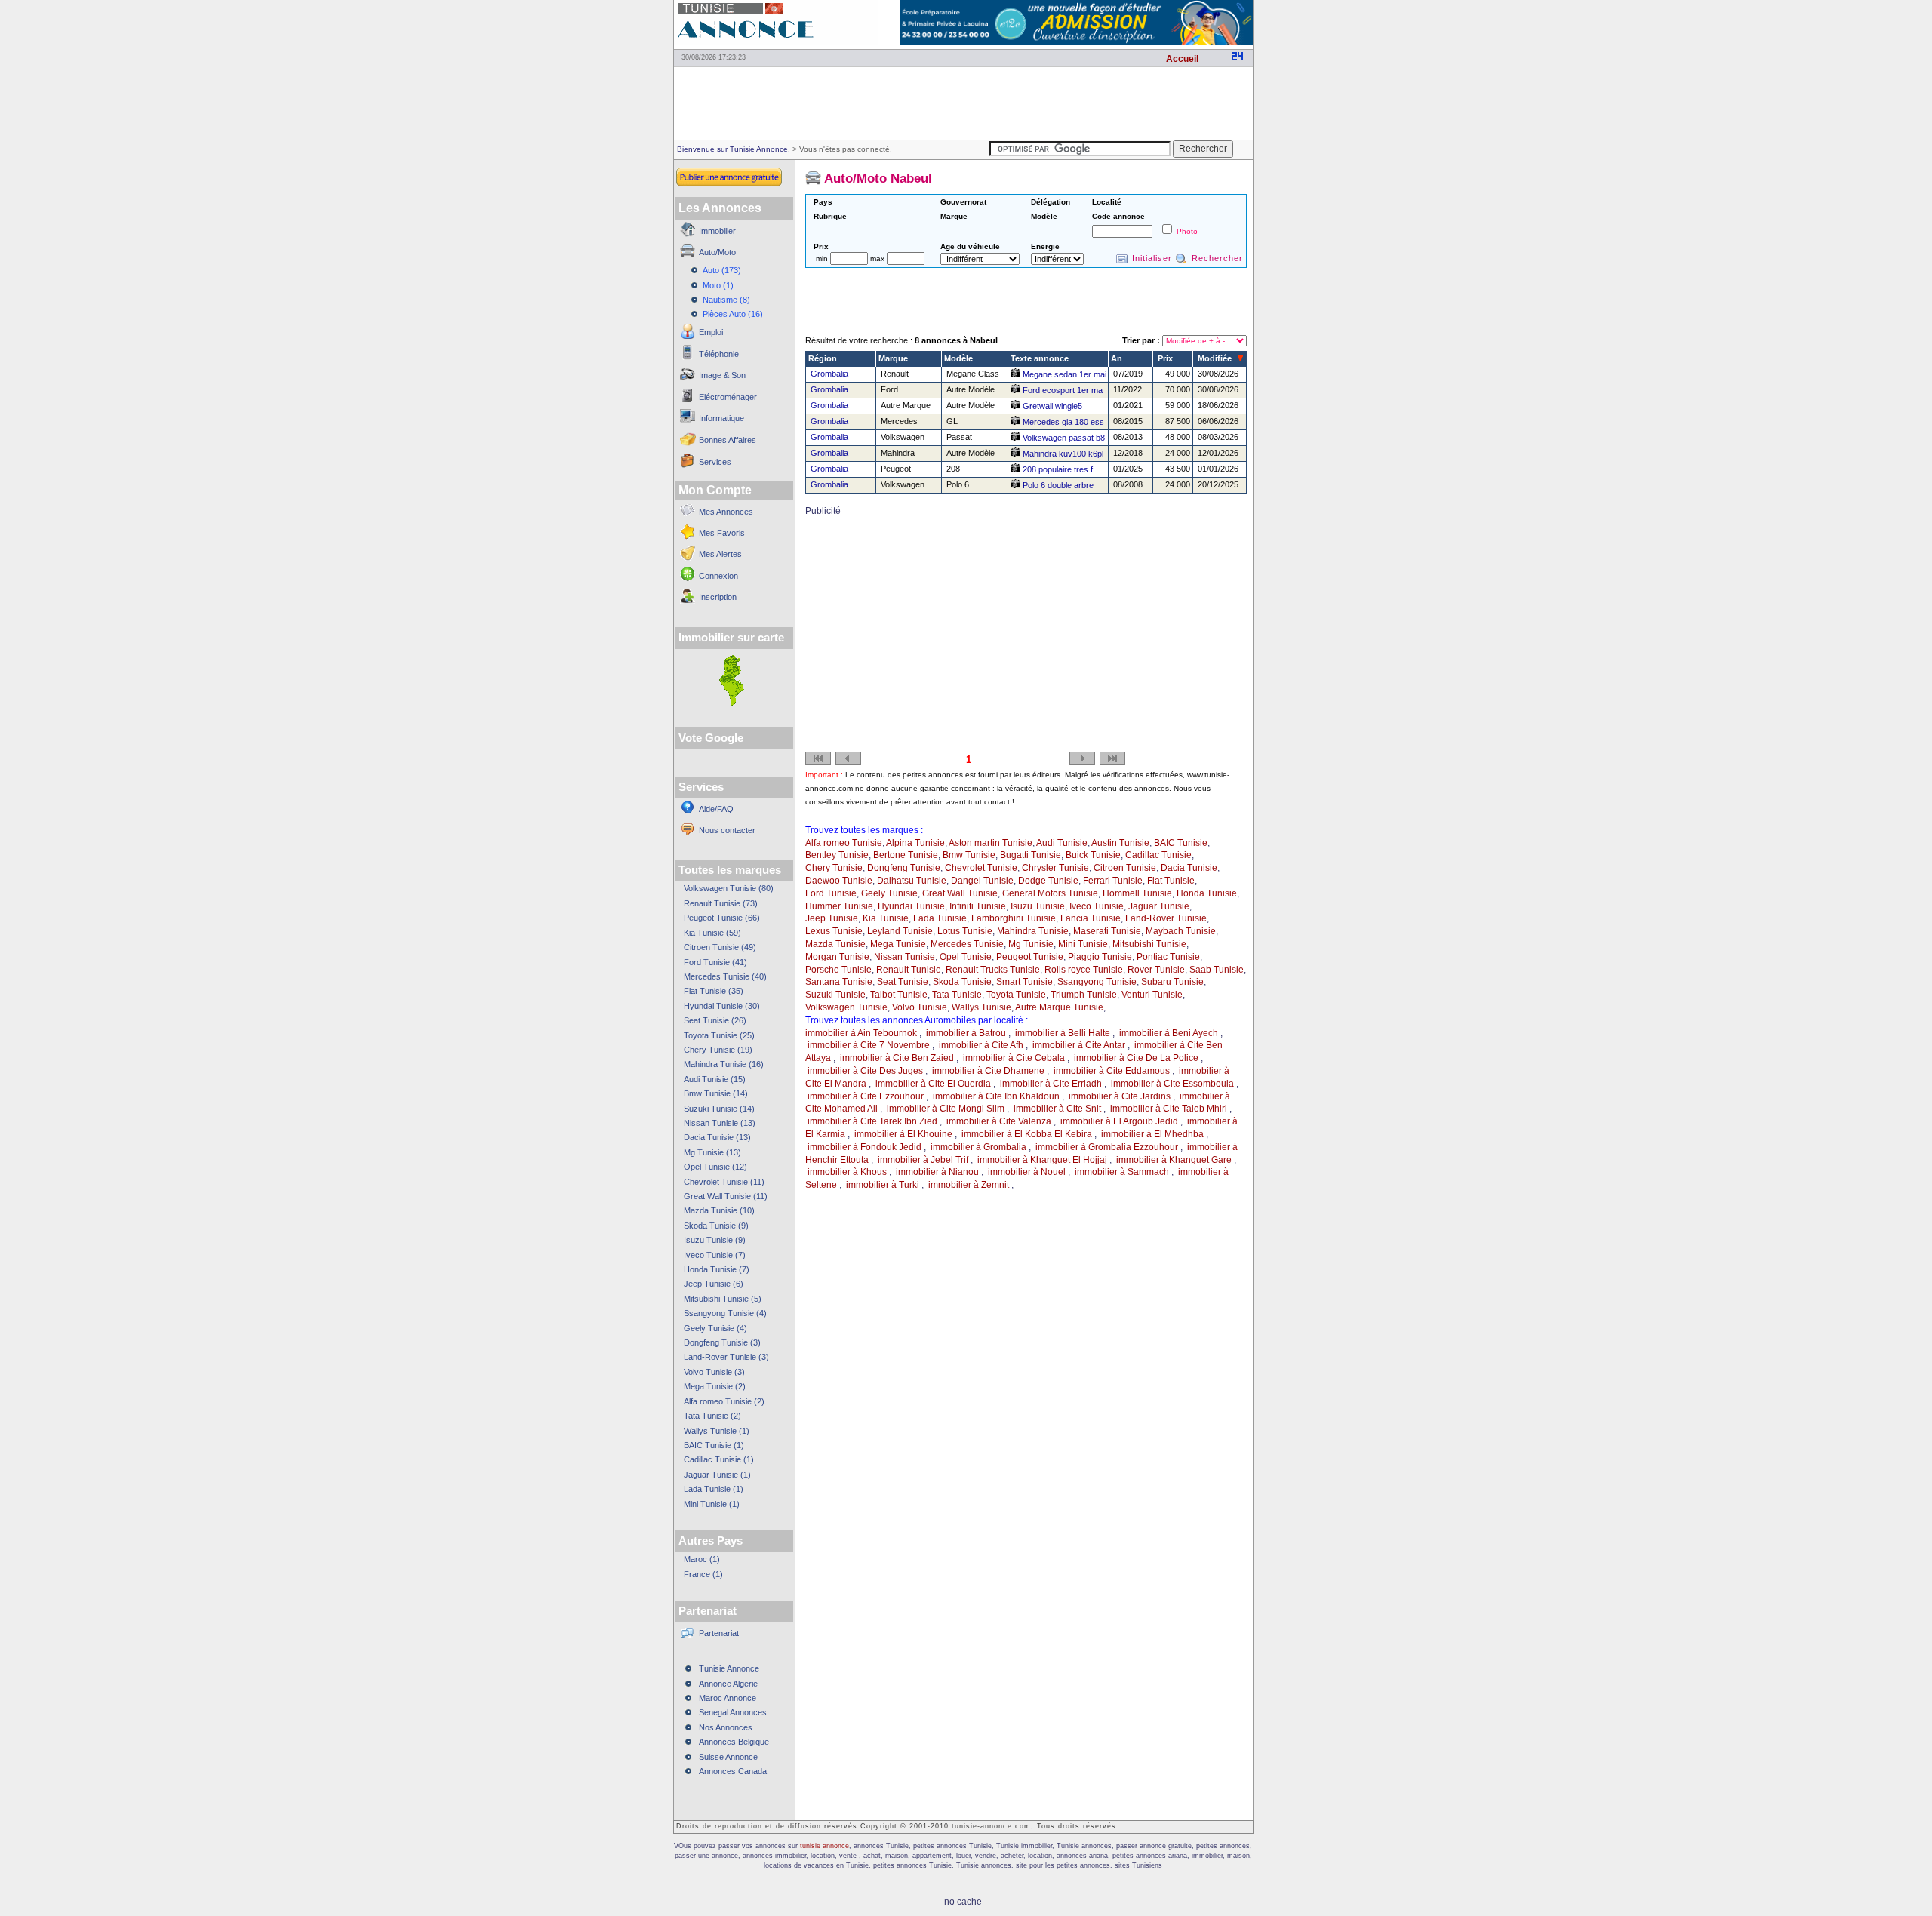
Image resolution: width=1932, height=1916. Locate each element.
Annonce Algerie (728, 1684)
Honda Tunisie (1207, 893)
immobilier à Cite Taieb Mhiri (1169, 1109)
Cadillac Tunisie (1158, 855)
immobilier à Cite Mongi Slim (946, 1109)
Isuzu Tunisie (1038, 906)
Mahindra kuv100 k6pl (1062, 454)
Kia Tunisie (886, 918)
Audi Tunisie (1062, 843)
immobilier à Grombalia (978, 1147)
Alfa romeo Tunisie (844, 843)
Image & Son (722, 375)
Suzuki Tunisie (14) (719, 1109)
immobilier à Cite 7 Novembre (869, 1045)
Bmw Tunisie (969, 855)
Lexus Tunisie (834, 931)
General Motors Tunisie (1050, 893)
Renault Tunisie (909, 970)
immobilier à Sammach (1122, 1172)
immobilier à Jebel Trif (923, 1160)
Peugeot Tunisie (1030, 957)
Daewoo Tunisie (839, 881)
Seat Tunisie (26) (715, 1020)
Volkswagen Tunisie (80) (729, 888)
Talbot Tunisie (899, 995)
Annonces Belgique (734, 1742)
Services (715, 462)
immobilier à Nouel (1027, 1172)
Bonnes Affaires (728, 440)
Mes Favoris (722, 533)
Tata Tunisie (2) (712, 1416)
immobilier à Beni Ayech (1169, 1033)
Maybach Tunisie (1181, 931)
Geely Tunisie (889, 893)
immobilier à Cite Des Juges (865, 1071)
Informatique (721, 418)
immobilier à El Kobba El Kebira (1027, 1134)
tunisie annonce (824, 1846)
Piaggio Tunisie (1100, 957)
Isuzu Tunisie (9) (715, 1240)
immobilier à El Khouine (903, 1134)
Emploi (711, 332)
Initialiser (1152, 258)
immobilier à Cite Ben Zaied (897, 1058)
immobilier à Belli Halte (1063, 1033)
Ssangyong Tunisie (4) (725, 1313)
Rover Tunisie (1156, 970)
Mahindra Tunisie (1033, 931)
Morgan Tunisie (837, 957)
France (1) (703, 1574)
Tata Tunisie (957, 995)
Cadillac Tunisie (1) (719, 1459)
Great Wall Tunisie (960, 893)
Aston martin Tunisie (991, 843)
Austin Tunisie (1120, 843)
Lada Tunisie (940, 918)
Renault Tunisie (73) (721, 903)
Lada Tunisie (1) (714, 1489)
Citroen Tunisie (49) (720, 947)
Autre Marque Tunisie (1059, 1007)
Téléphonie (719, 354)
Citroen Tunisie (1125, 868)
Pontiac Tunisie (1168, 957)
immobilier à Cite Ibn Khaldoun (996, 1096)
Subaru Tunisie (1172, 982)
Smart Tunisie (1024, 982)
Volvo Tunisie (920, 1007)
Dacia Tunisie (1189, 868)
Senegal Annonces (733, 1712)
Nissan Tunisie (904, 957)
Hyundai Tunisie (911, 906)
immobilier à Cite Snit (1057, 1109)
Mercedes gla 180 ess (1062, 422)
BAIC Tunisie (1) (714, 1445)
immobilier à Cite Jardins (1120, 1096)
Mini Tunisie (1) (712, 1504)
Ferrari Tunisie (1113, 881)
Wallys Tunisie (981, 1007)
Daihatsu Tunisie (912, 881)
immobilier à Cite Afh (981, 1045)
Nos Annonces (726, 1727)
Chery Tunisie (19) (718, 1050)
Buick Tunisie (1093, 855)
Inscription (718, 597)
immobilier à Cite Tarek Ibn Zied (872, 1121)
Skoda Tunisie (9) (716, 1226)
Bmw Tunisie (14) (716, 1093)
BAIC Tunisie (1181, 843)
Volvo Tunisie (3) (714, 1372)
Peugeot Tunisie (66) (722, 918)
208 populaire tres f (1057, 469)
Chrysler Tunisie (1055, 868)
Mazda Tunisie (835, 944)
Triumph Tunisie (1084, 995)
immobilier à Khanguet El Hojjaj (1042, 1160)
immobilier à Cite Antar (1079, 1045)
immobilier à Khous (847, 1172)
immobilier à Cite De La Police (1136, 1058)
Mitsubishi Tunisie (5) (723, 1299)
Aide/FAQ (716, 809)
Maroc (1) (702, 1559)
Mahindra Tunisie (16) (724, 1064)
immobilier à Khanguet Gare (1174, 1160)
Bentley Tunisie (837, 855)
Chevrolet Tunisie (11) (724, 1182)
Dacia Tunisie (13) (717, 1137)
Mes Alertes (720, 554)
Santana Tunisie (839, 982)
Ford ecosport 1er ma (1061, 390)
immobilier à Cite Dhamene (988, 1071)
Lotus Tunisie (965, 931)
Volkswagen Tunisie (846, 1007)
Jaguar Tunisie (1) (717, 1475)
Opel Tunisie (966, 957)
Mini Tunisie (1083, 944)
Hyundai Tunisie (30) (722, 1006)
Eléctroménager (728, 397)
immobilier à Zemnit (969, 1185)
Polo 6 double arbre (1057, 485)
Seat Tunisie (903, 982)
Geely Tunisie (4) (715, 1328)
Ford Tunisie (831, 893)
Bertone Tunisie (906, 855)
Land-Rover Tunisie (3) (726, 1357)
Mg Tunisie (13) (712, 1152)
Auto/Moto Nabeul (878, 178)
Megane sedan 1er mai (1063, 374)
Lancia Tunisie (1091, 918)
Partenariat (719, 1633)
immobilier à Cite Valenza (999, 1121)
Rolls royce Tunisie (1084, 970)
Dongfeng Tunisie (904, 868)
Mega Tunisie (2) (715, 1386)
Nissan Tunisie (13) (720, 1123)
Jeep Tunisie (832, 918)
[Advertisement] (963, 103)
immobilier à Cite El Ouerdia (933, 1084)
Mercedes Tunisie (967, 944)
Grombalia (829, 374)
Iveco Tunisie (1097, 906)
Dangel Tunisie (982, 881)
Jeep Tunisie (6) (714, 1284)
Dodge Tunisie (1048, 881)
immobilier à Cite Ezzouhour (866, 1096)
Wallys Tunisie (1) (717, 1431)
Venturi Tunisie (1152, 995)
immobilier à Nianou (937, 1172)
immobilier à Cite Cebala (1014, 1058)
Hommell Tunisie (1137, 893)
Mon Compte (715, 490)
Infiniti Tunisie (978, 906)
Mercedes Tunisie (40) (725, 976)
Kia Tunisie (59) (712, 933)
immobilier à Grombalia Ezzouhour (1107, 1147)
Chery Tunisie (834, 868)
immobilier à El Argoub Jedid (1119, 1121)
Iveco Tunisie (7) (715, 1255)
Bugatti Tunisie (1031, 855)
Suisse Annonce (728, 1757)
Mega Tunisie (898, 944)
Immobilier (717, 231)
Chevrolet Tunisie (981, 868)
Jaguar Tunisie (1159, 906)
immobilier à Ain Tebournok (861, 1033)
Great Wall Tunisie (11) (726, 1196)
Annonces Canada (733, 1771)
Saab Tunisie (1217, 970)
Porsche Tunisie (838, 970)
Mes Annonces (726, 512)
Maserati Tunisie (1107, 931)
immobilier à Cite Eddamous (1112, 1071)
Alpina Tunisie (915, 843)
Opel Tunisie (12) (715, 1167)
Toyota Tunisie (1016, 995)
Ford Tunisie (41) (715, 962)
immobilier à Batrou (966, 1033)
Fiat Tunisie (1171, 881)
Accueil (1182, 59)
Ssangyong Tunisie (1097, 982)
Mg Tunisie (1031, 944)
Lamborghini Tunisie (1014, 918)
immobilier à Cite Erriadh (1051, 1084)
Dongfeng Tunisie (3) (722, 1342)
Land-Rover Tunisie (1166, 918)
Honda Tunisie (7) (717, 1269)
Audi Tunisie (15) (715, 1079)
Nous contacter (727, 830)
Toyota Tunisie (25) (719, 1035)
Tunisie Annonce (729, 1668)
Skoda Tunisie (962, 982)
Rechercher (1217, 258)
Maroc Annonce (728, 1698)
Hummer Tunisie (839, 906)
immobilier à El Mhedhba (1152, 1134)
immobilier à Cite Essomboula (1172, 1084)
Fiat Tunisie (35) (714, 991)
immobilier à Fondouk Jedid (864, 1147)
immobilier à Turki (883, 1185)
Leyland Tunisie (900, 931)
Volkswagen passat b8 (1063, 438)
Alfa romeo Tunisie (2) (724, 1401)
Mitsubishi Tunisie (1149, 944)
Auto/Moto (717, 252)
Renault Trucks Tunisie (993, 970)
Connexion (718, 576)
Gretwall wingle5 (1051, 406)
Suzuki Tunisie (835, 995)
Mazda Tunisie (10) (719, 1210)
